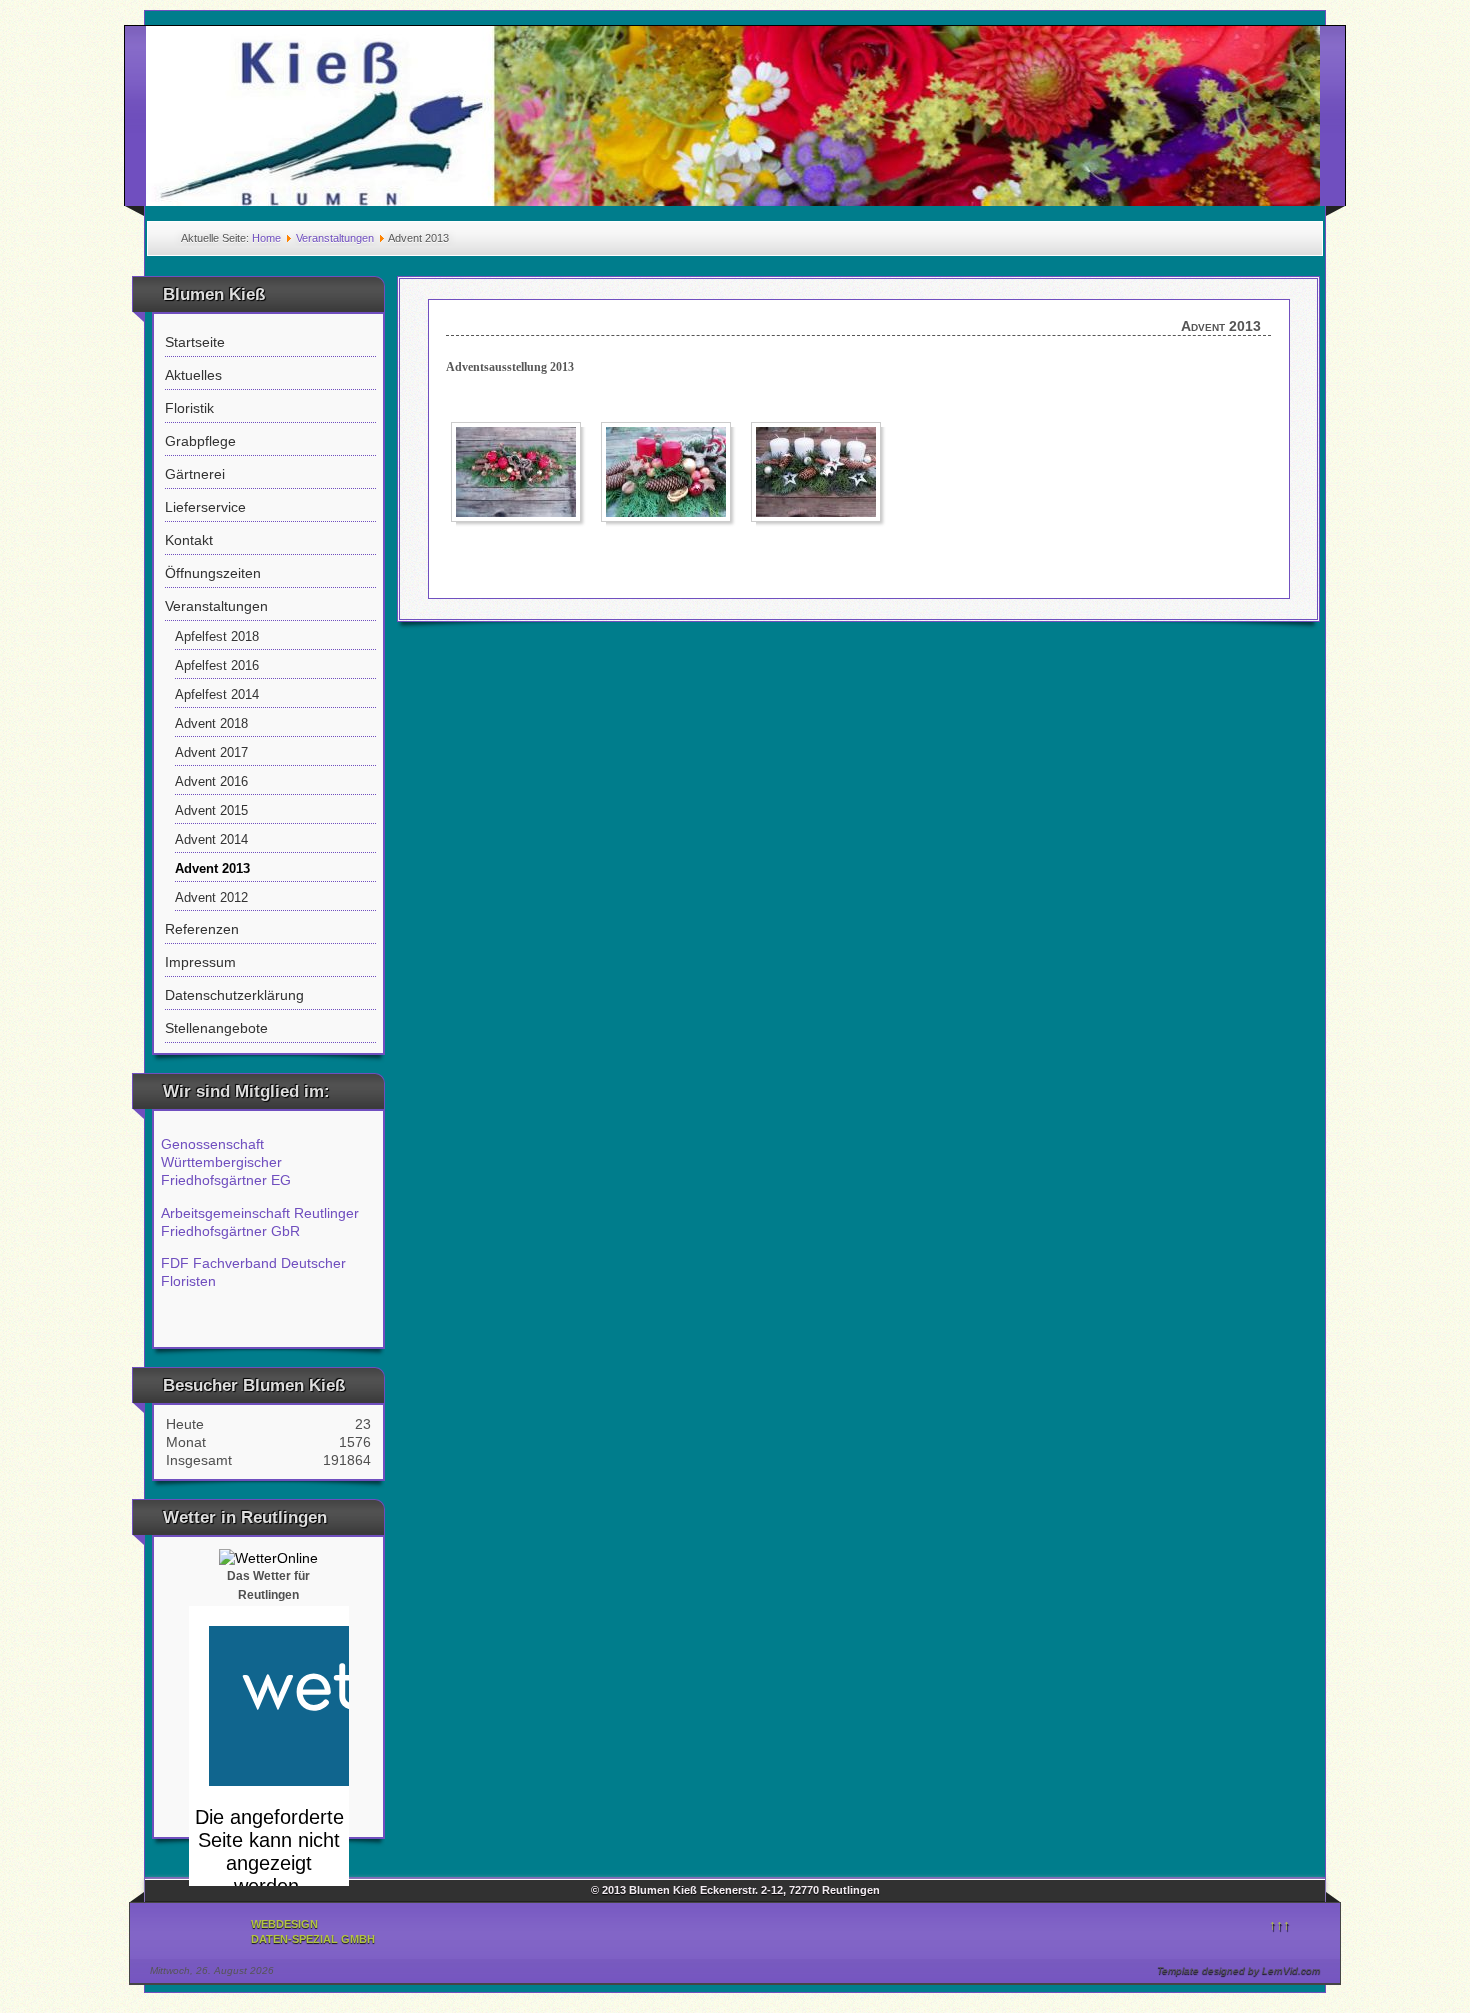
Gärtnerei (195, 474)
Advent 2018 (211, 724)
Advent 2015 (211, 811)
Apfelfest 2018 (217, 637)
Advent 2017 (211, 753)
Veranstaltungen (335, 238)
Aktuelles (193, 375)
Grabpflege (200, 441)
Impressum (200, 962)
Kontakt (189, 540)
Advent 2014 (211, 840)
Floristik (189, 408)
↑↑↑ (1279, 1925)
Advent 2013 (212, 869)
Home (266, 238)
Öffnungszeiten (213, 573)
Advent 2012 (211, 898)
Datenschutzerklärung (234, 995)
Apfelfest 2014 (217, 695)
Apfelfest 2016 (217, 666)
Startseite (195, 342)
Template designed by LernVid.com (1238, 1970)
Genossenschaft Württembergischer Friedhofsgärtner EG (226, 1162)
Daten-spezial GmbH (313, 1939)
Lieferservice (205, 507)
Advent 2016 (211, 782)
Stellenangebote (216, 1028)
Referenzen (202, 929)
